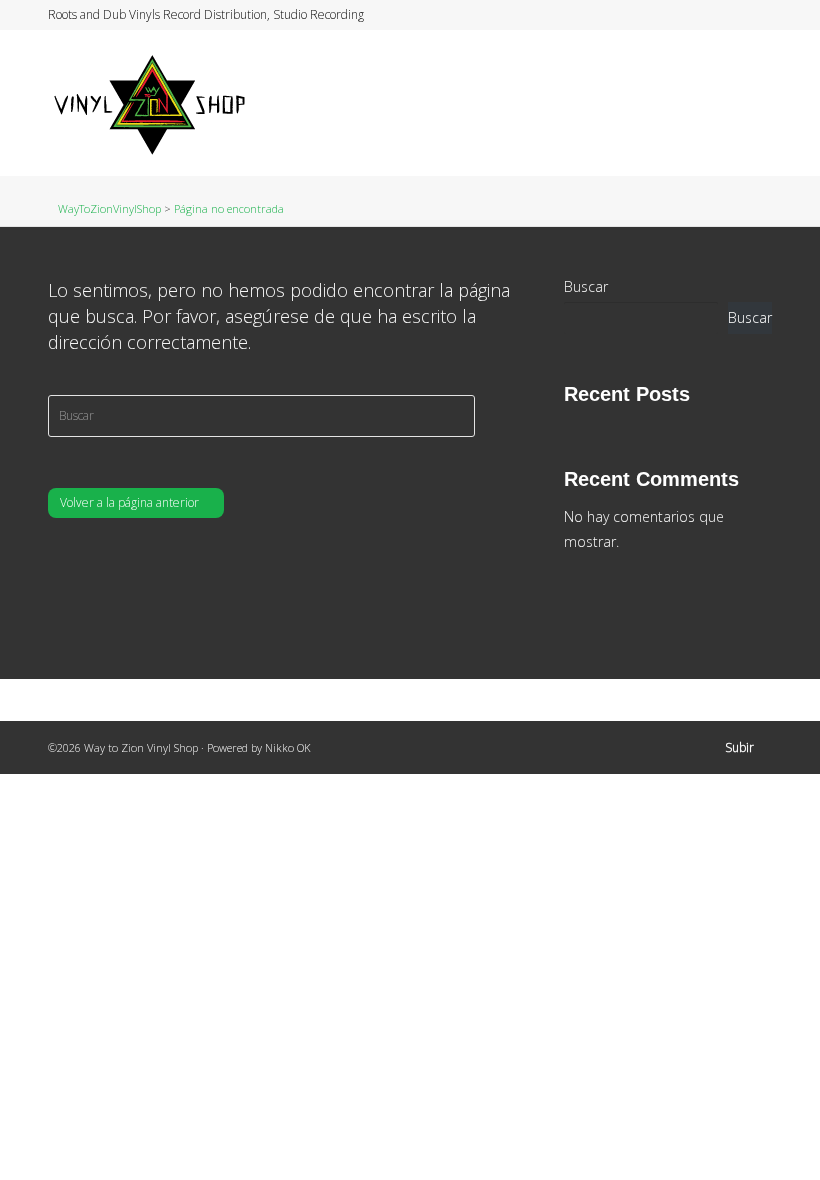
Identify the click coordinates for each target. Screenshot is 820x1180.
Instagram (732, 15)
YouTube (751, 15)
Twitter (694, 15)
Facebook (713, 15)
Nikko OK (288, 747)
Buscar (586, 286)
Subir (739, 747)
